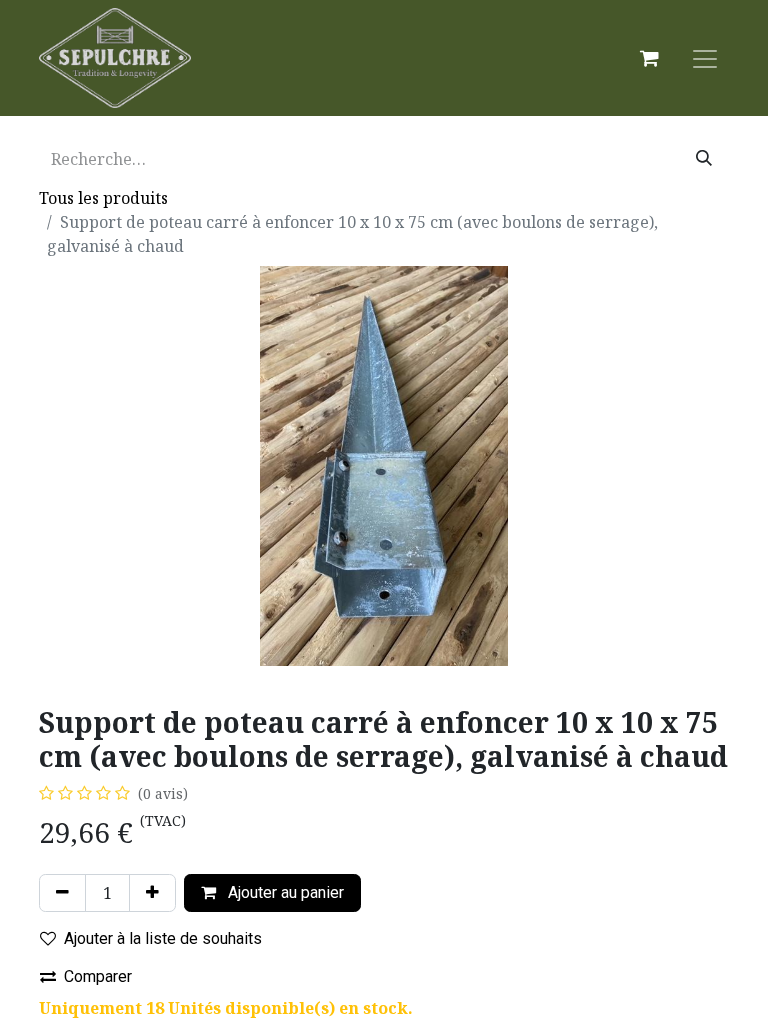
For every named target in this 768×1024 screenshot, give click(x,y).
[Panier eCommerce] (649, 58)
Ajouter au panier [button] (284, 892)
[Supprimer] (62, 893)
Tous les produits (103, 198)
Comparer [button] (98, 976)
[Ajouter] (152, 893)
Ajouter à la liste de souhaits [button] (163, 938)
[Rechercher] (704, 159)
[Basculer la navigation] (705, 58)
